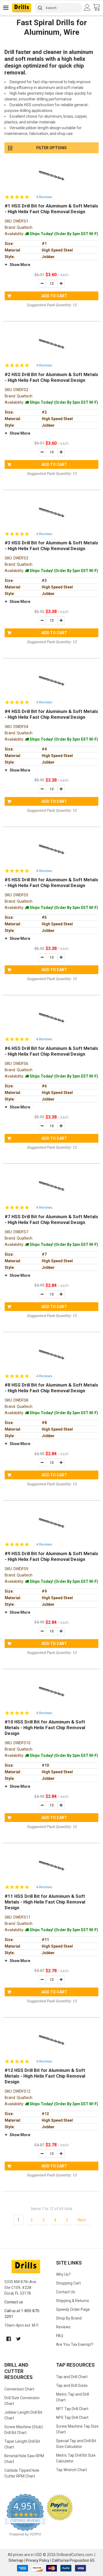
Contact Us (66, 2292)
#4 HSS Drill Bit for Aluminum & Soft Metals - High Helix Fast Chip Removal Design (51, 714)
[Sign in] (88, 7)
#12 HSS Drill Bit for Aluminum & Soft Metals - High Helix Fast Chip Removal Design (45, 2076)
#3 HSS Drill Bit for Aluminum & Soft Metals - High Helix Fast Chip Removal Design (51, 546)
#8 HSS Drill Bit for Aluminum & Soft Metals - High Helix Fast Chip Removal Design (51, 1388)
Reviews (63, 2327)
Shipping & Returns (73, 2301)
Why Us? (63, 2274)
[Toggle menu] (6, 8)
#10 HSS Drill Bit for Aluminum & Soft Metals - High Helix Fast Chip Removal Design (45, 1728)
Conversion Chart (19, 2389)
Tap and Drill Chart (72, 2377)
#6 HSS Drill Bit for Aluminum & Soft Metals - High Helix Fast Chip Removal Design (51, 1051)
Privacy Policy (38, 2560)
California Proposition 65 (73, 2560)
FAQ (60, 2336)
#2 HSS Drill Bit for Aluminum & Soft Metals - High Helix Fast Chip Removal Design (51, 377)
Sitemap (16, 2560)
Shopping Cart (68, 2283)
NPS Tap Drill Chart (72, 2418)
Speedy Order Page (73, 2309)
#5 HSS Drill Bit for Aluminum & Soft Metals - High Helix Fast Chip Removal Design (51, 883)
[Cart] (98, 8)
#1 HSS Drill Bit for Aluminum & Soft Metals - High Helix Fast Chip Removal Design (51, 209)
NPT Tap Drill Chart (72, 2409)
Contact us (14, 2302)
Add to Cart (54, 296)
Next (82, 2220)
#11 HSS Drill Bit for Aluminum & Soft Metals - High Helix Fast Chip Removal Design (45, 1902)
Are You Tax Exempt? (75, 2344)
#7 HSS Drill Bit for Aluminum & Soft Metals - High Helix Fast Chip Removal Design (51, 1219)
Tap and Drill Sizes (72, 2386)
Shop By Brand (69, 2318)
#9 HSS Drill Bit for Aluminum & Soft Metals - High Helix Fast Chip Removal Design (51, 1556)
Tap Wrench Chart (72, 2470)
